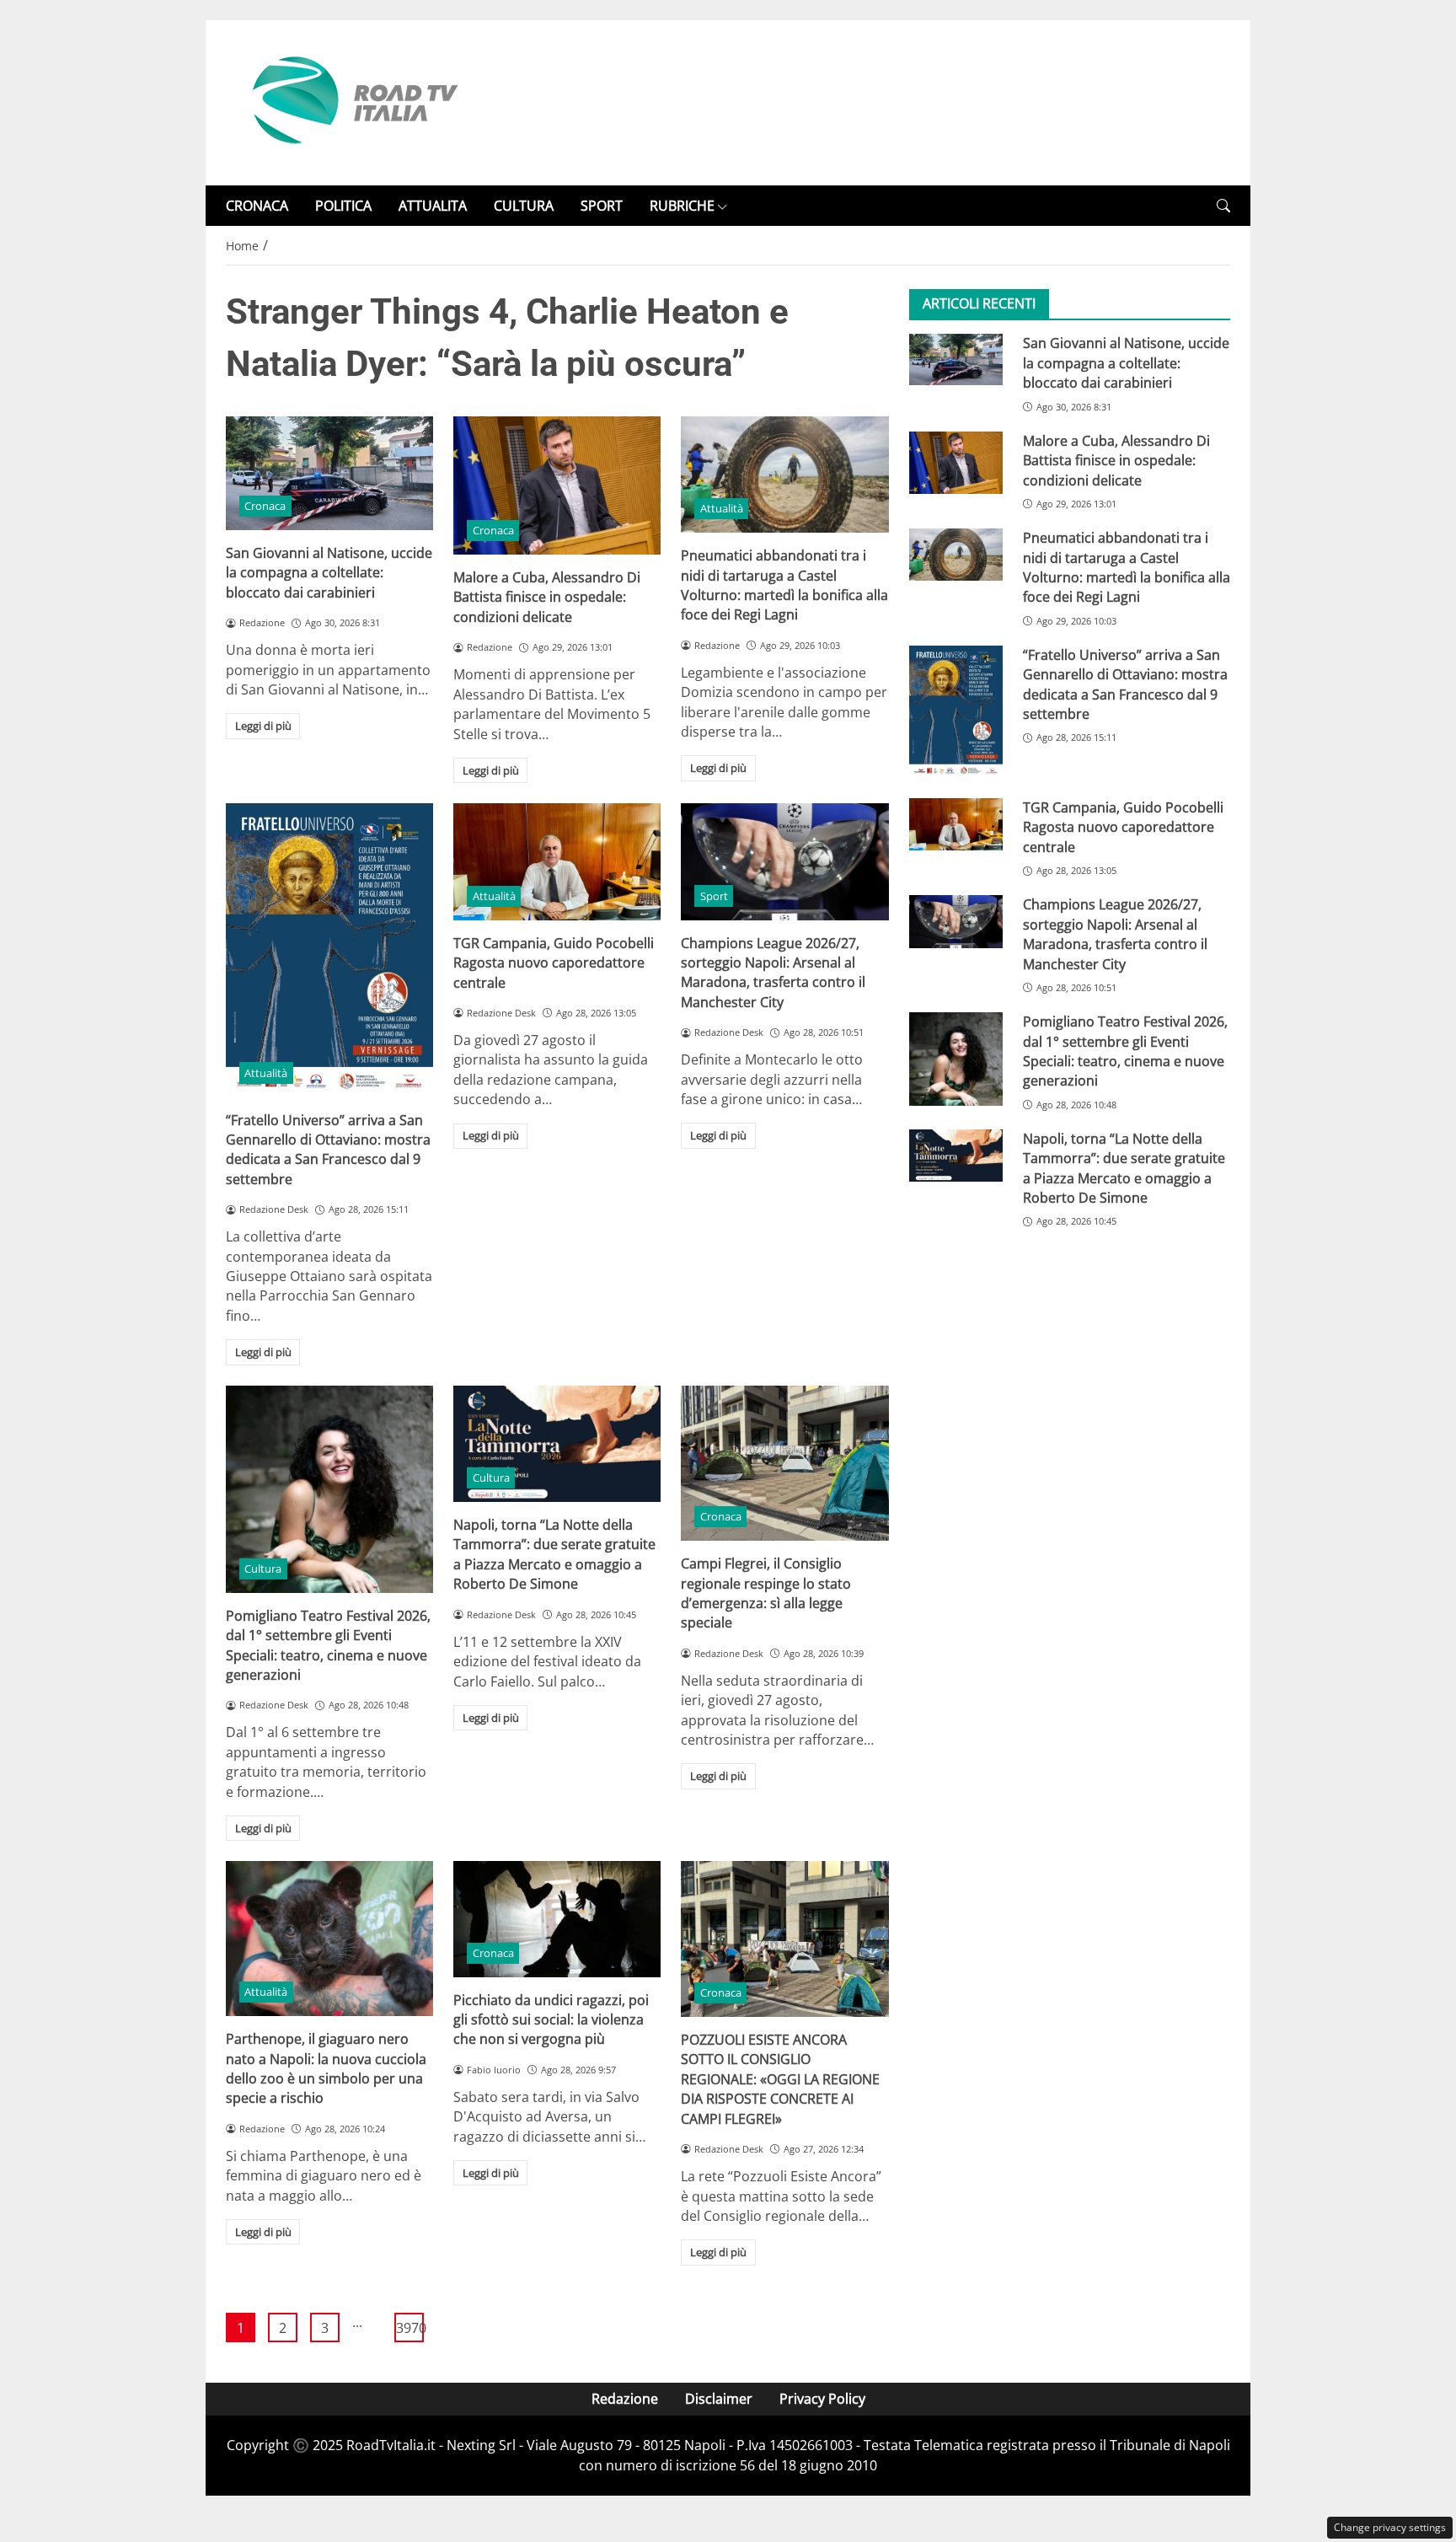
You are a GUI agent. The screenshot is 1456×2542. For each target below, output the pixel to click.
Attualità (722, 508)
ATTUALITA (433, 206)
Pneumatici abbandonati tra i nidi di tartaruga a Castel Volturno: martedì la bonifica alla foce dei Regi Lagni (784, 585)
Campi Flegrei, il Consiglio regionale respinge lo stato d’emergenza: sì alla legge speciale (766, 1593)
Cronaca (265, 506)
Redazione (625, 2399)
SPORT (602, 206)
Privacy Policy (822, 2399)
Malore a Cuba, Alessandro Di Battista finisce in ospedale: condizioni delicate (547, 597)
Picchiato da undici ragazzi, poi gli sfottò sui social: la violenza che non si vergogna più (551, 2020)
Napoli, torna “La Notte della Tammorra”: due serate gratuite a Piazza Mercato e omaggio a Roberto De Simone (554, 1554)
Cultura (263, 1569)
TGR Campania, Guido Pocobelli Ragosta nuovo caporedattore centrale (554, 963)
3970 (410, 2328)
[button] (1223, 206)
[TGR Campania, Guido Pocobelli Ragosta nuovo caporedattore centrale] (557, 861)
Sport (714, 896)
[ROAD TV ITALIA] (352, 101)
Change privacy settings (1390, 2527)
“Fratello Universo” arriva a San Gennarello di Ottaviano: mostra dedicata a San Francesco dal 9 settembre (328, 1150)
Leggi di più (263, 726)
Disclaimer (719, 2399)
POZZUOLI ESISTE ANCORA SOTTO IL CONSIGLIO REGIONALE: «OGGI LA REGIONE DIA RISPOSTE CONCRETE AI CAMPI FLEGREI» (780, 2079)
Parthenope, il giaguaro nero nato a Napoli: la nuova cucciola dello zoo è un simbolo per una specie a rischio (326, 2068)
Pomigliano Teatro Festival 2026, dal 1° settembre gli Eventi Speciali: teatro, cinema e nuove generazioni (328, 1645)
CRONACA (257, 206)
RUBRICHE (682, 206)
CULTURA (524, 206)
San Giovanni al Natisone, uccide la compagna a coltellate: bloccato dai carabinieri (329, 573)
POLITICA (343, 206)
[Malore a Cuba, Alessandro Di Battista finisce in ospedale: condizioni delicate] (557, 485)
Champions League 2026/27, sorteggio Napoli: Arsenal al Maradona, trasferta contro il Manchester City (773, 973)
